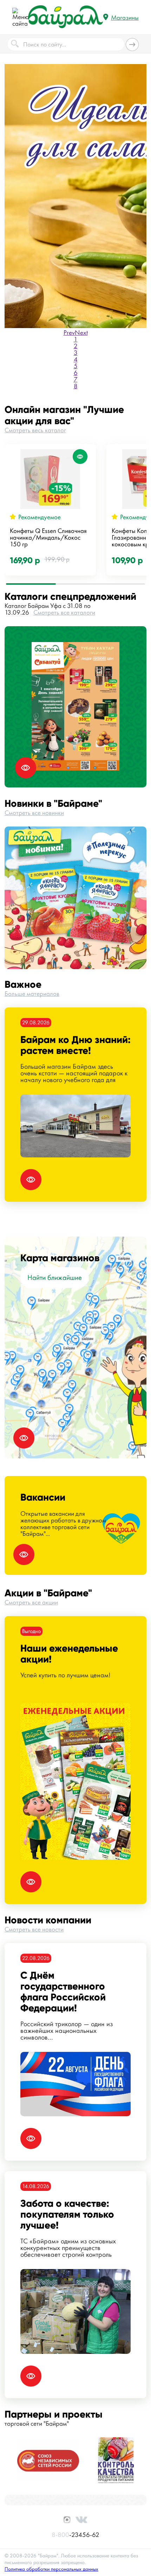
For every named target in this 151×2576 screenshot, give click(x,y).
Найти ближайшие (55, 1277)
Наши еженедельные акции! (69, 1654)
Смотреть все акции (31, 1602)
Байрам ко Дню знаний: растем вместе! (75, 1045)
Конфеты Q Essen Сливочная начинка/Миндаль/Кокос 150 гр (48, 537)
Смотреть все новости (34, 1929)
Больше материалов (32, 994)
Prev (69, 332)
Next (81, 332)
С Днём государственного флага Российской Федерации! (63, 1992)
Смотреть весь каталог (35, 430)
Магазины (125, 17)
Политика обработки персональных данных (51, 2569)
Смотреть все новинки (34, 813)
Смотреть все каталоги (64, 612)
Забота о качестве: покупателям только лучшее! (67, 2214)
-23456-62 (75, 2535)
